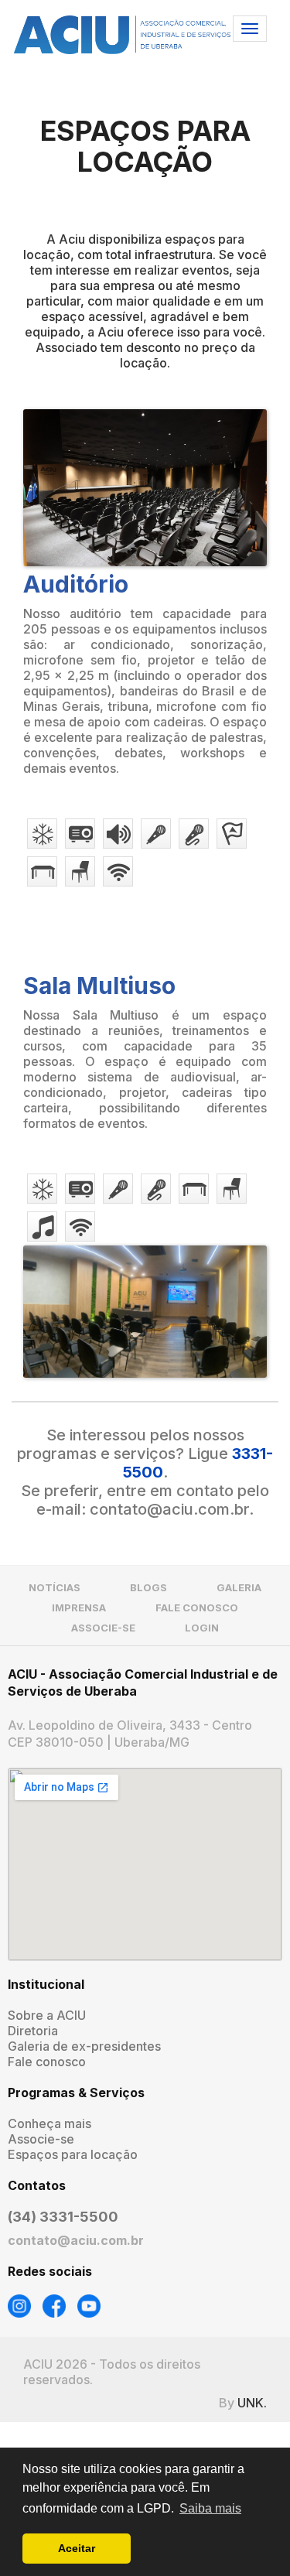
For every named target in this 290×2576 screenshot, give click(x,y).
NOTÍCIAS (55, 1587)
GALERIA (239, 1587)
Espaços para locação (73, 2154)
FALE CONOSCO (197, 1607)
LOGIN (202, 1628)
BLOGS (148, 1587)
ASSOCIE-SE (103, 1628)
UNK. (252, 2403)
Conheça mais (49, 2123)
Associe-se (41, 2139)
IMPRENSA (79, 1607)
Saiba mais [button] (210, 2508)
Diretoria (33, 2031)
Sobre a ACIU (47, 2015)
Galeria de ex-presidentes (84, 2046)
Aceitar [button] (77, 2548)
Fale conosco (47, 2062)
